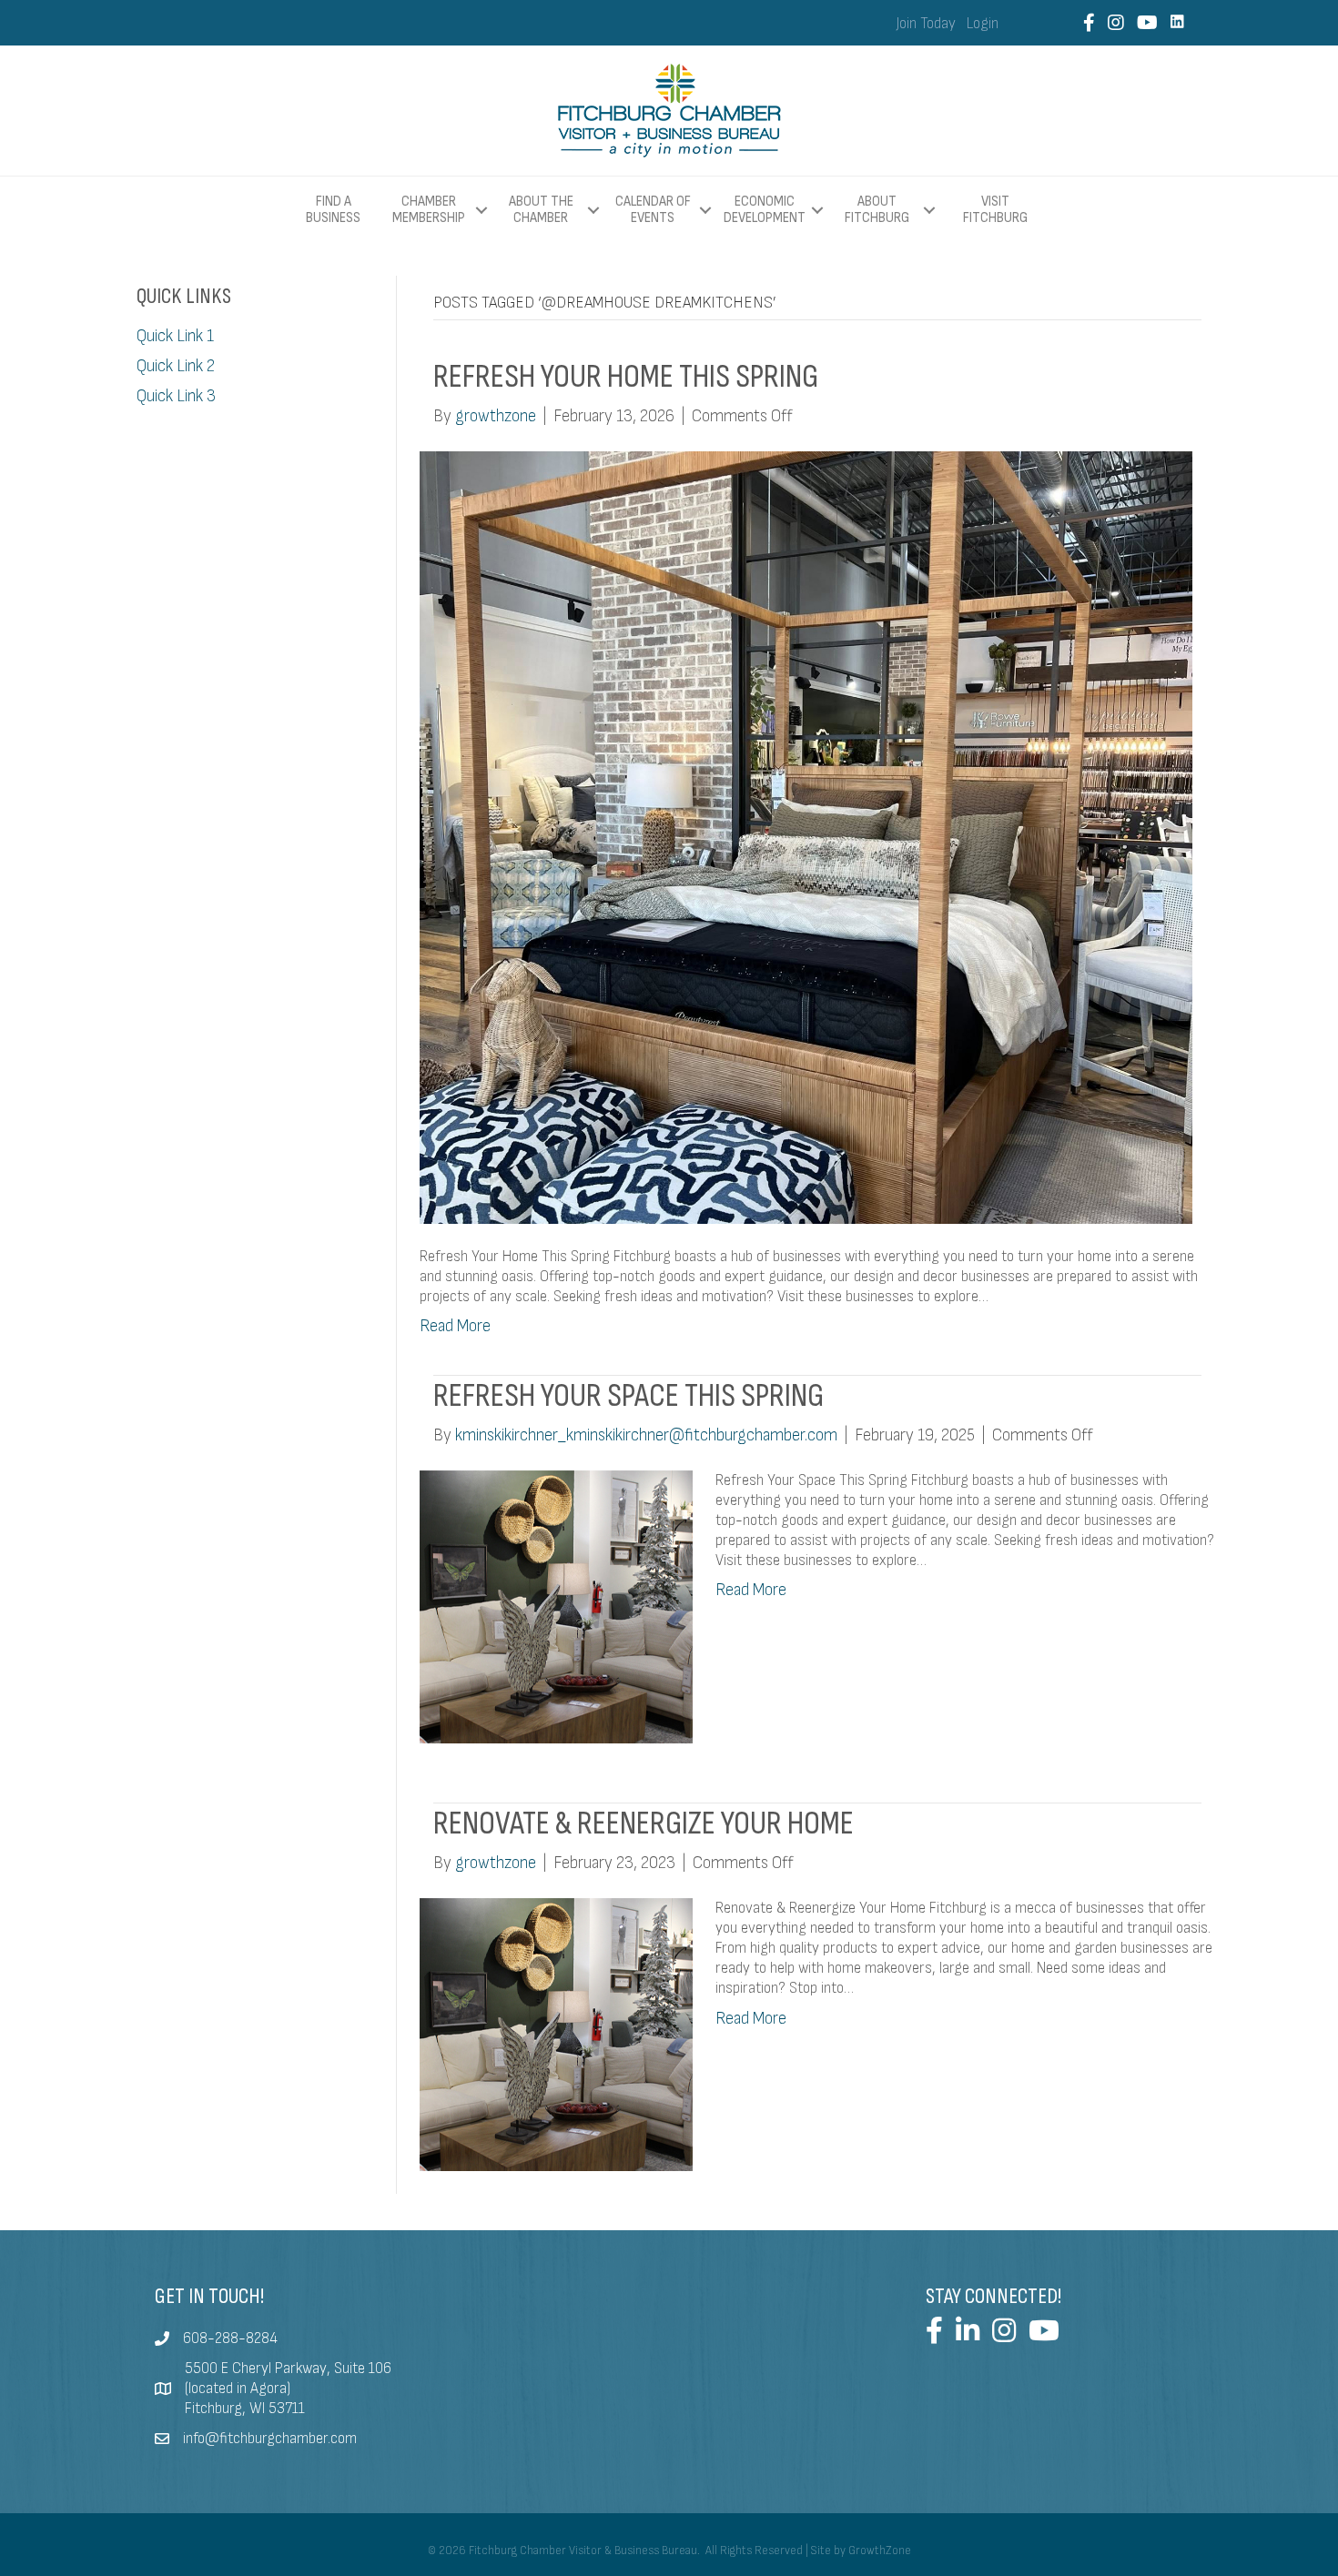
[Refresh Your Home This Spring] (806, 837)
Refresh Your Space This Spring (628, 1396)
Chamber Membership (429, 210)
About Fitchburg (877, 210)
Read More (455, 1326)
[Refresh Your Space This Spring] (556, 1606)
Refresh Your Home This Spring (626, 377)
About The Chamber (541, 210)
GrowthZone (880, 2551)
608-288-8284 (230, 2339)
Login (983, 24)
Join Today (926, 24)
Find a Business (333, 210)
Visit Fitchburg (995, 210)
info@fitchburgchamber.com (270, 2439)
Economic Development (765, 210)
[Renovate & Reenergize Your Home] (556, 2034)
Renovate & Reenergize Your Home (644, 1823)
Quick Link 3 (176, 396)
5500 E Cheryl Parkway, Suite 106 (288, 2369)
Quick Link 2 (176, 366)
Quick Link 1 (175, 336)
